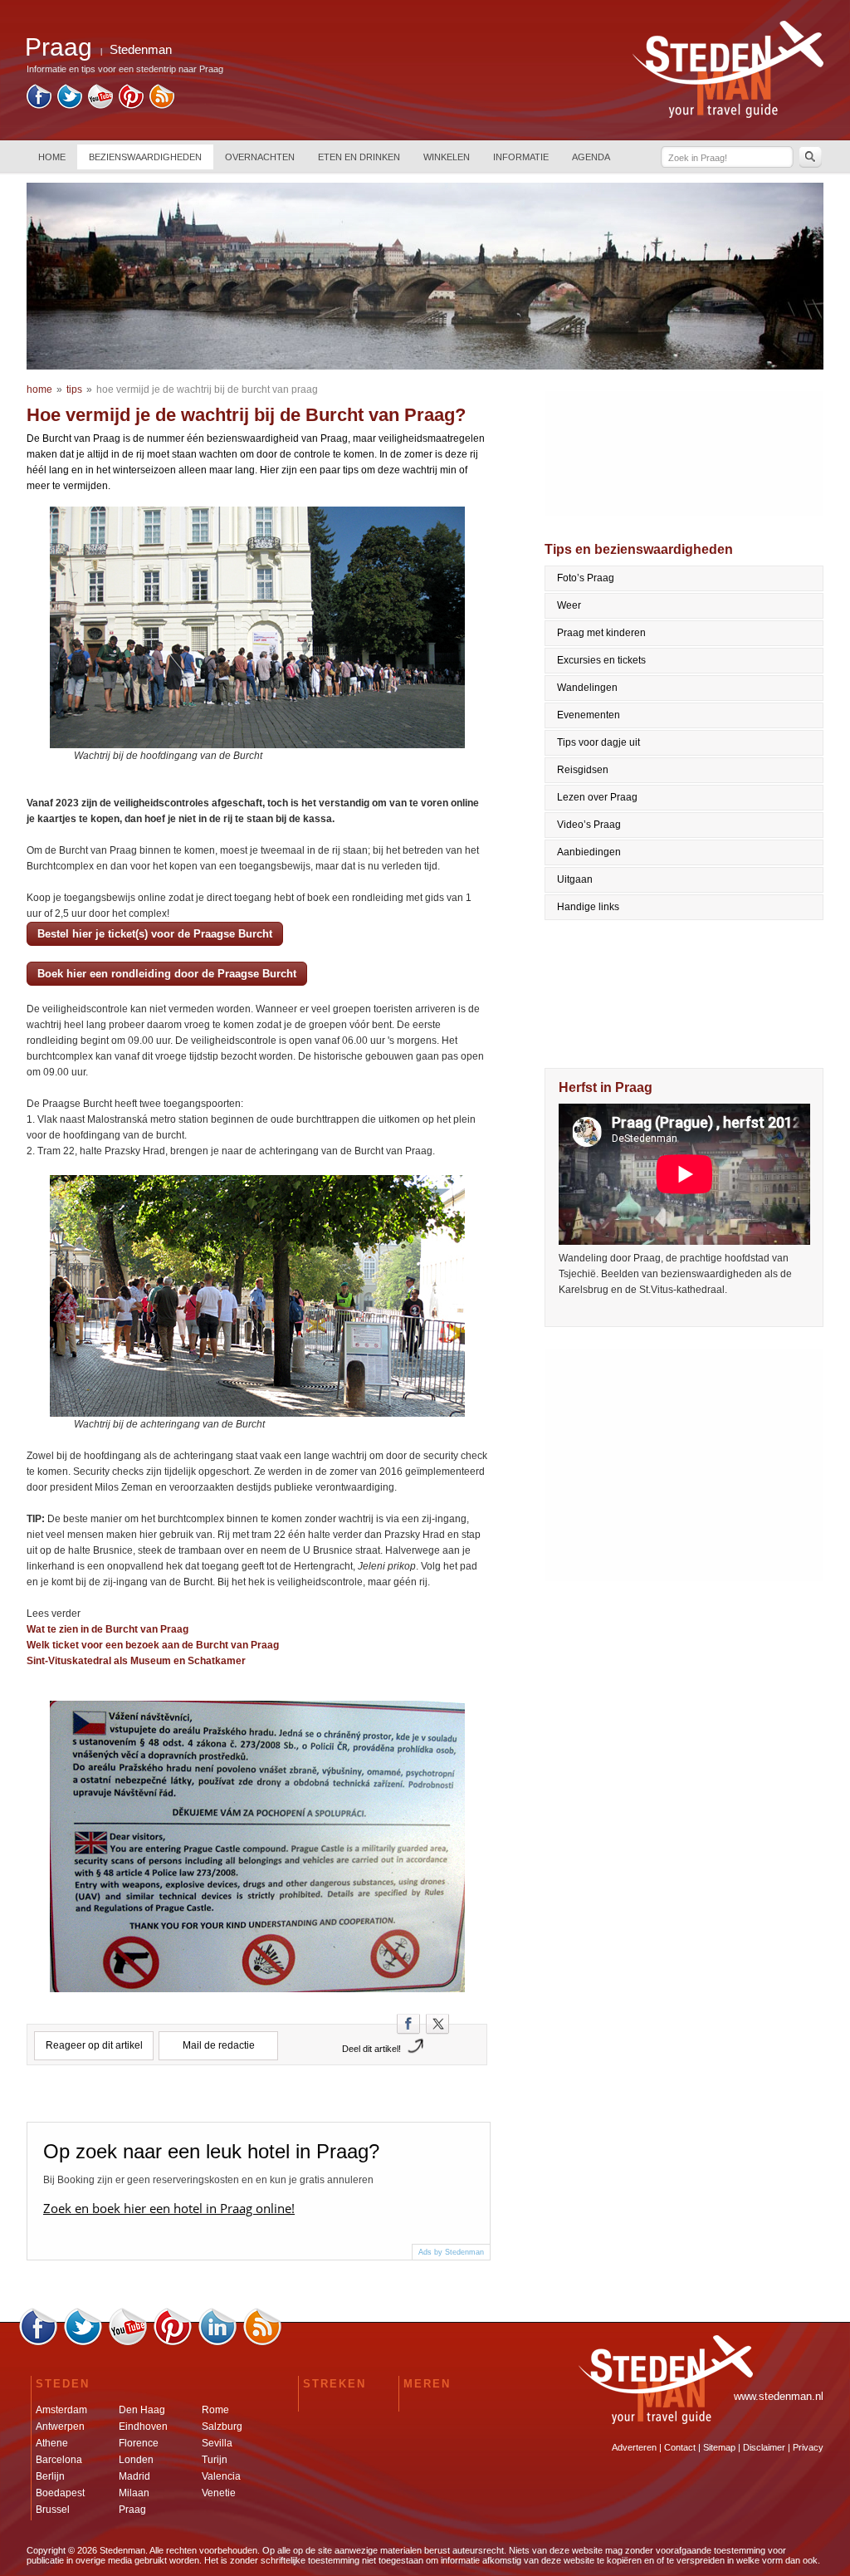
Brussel (53, 2510)
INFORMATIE (521, 157)
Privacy (808, 2447)
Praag (132, 2510)
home (39, 389)
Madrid (134, 2476)
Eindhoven (143, 2427)
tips (74, 389)
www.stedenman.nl (779, 2396)
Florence (139, 2443)
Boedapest (60, 2493)
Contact (680, 2447)
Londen (136, 2460)
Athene (52, 2443)
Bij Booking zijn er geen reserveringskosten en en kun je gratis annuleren (208, 2180)
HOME (52, 157)
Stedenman (141, 49)
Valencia (221, 2476)
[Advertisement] (685, 1465)
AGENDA (591, 157)
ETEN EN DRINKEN (359, 157)
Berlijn (50, 2476)
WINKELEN (447, 157)
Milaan (134, 2493)
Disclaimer (764, 2447)
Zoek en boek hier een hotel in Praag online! (169, 2208)
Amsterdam (61, 2410)
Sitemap (719, 2447)
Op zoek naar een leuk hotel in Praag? (211, 2151)
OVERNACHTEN (260, 157)
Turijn (215, 2460)
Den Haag (142, 2410)
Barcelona (59, 2460)
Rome (215, 2410)
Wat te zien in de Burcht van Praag (107, 1629)
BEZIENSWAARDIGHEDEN (145, 157)
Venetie (219, 2493)
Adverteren (634, 2447)
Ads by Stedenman (451, 2252)
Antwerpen (60, 2427)
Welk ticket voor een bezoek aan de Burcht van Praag (153, 1645)
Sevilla (217, 2443)
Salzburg (222, 2427)
